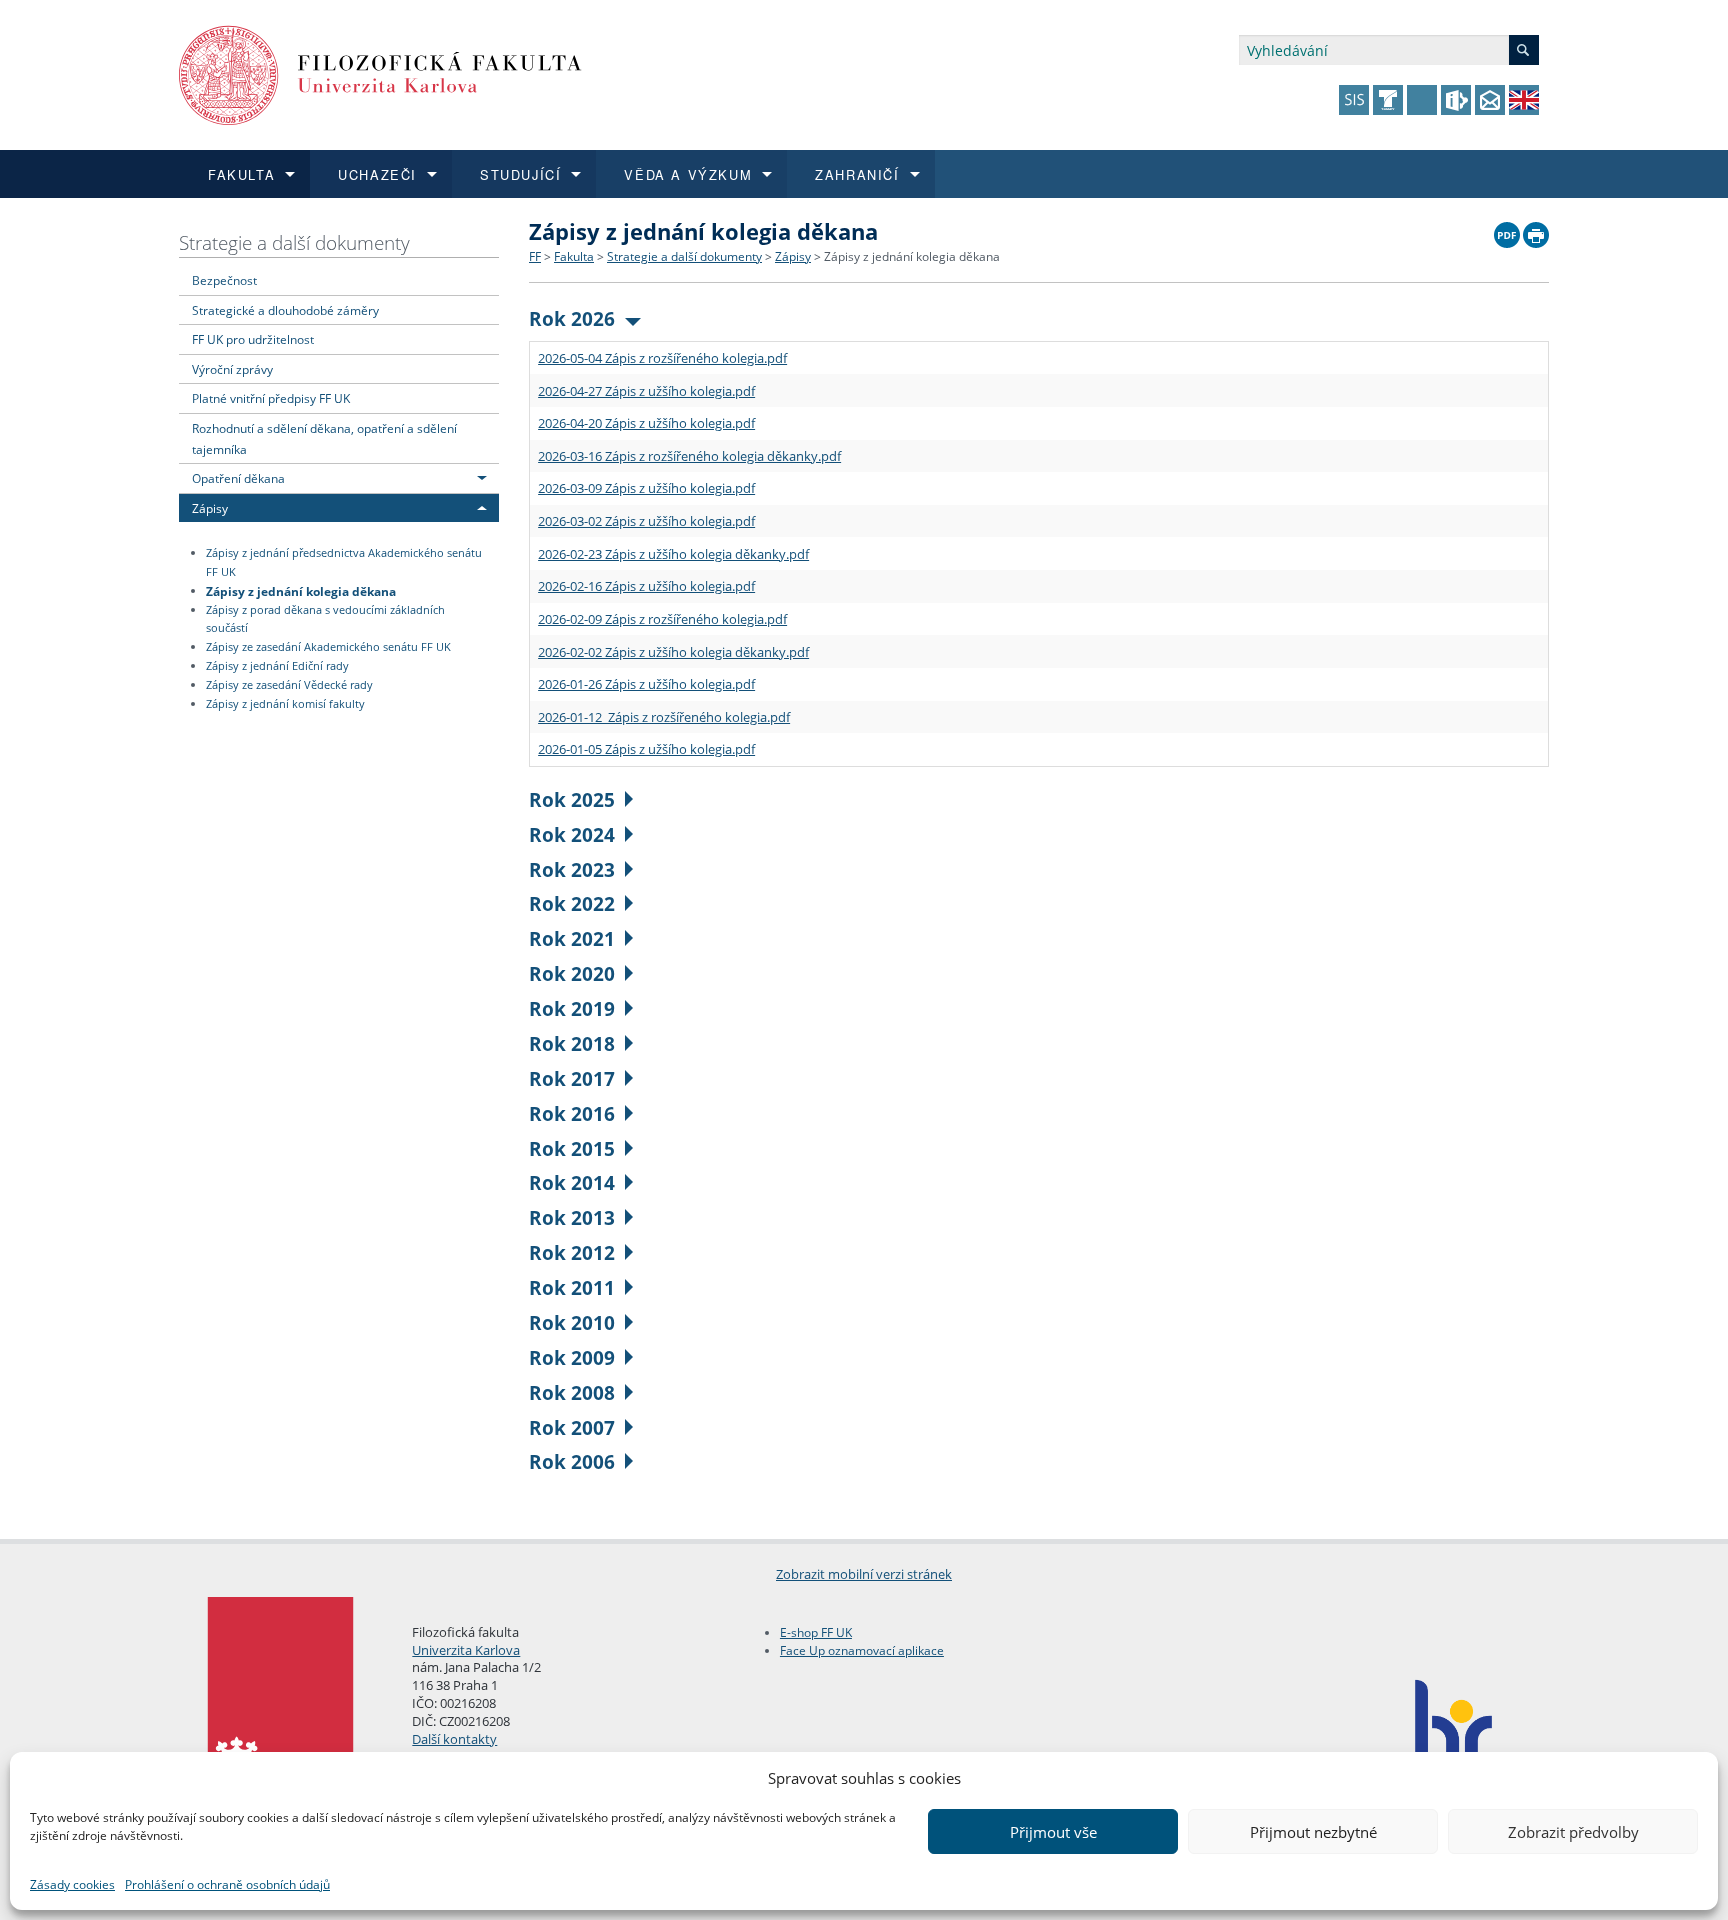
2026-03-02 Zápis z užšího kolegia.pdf (646, 521)
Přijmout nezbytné (1313, 1832)
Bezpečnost (224, 280)
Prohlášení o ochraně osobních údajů (227, 1884)
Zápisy (210, 508)
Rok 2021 (572, 938)
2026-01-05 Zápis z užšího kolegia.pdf (646, 749)
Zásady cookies (72, 1884)
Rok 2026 (572, 318)
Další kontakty (454, 1739)
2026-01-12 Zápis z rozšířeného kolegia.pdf (664, 717)
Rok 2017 (572, 1078)
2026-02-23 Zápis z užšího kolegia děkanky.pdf (673, 554)
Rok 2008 (572, 1392)
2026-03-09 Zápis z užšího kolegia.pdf (646, 488)
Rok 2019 (572, 1008)
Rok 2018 (572, 1043)
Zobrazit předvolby (1573, 1832)
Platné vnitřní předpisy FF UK (271, 398)
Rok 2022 (572, 903)
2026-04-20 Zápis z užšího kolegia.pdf (646, 423)
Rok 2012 (572, 1252)
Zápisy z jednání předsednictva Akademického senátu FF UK (344, 562)
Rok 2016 (572, 1113)
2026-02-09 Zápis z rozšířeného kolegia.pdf (662, 619)
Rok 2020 (572, 973)
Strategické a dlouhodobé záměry (285, 310)
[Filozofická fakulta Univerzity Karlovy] (380, 73)
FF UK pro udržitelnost (253, 339)
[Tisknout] (1536, 230)
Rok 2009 (572, 1357)
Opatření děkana (238, 478)
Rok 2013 (572, 1217)
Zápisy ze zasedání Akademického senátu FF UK (328, 647)
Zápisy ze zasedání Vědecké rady (289, 685)
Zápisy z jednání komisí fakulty (285, 704)
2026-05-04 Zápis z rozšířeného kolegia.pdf (662, 358)
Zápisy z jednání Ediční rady (277, 666)
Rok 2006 (572, 1461)
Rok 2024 (572, 834)
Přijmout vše (1053, 1832)
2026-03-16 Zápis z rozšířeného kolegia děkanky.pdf (689, 456)
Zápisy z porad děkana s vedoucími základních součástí (325, 619)
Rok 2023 (572, 869)
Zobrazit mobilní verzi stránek (864, 1574)
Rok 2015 (572, 1148)
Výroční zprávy (232, 369)
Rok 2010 (572, 1322)
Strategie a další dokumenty (294, 242)
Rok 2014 (572, 1182)
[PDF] (1507, 230)
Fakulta (574, 256)
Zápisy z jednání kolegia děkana (301, 590)
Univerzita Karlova (466, 1650)
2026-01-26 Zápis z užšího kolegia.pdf (646, 684)
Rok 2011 (572, 1287)
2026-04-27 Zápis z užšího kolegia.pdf (646, 391)
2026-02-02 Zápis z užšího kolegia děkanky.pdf (673, 652)
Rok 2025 (572, 799)
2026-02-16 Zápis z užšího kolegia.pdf (646, 586)
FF (535, 256)
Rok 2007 (572, 1427)
